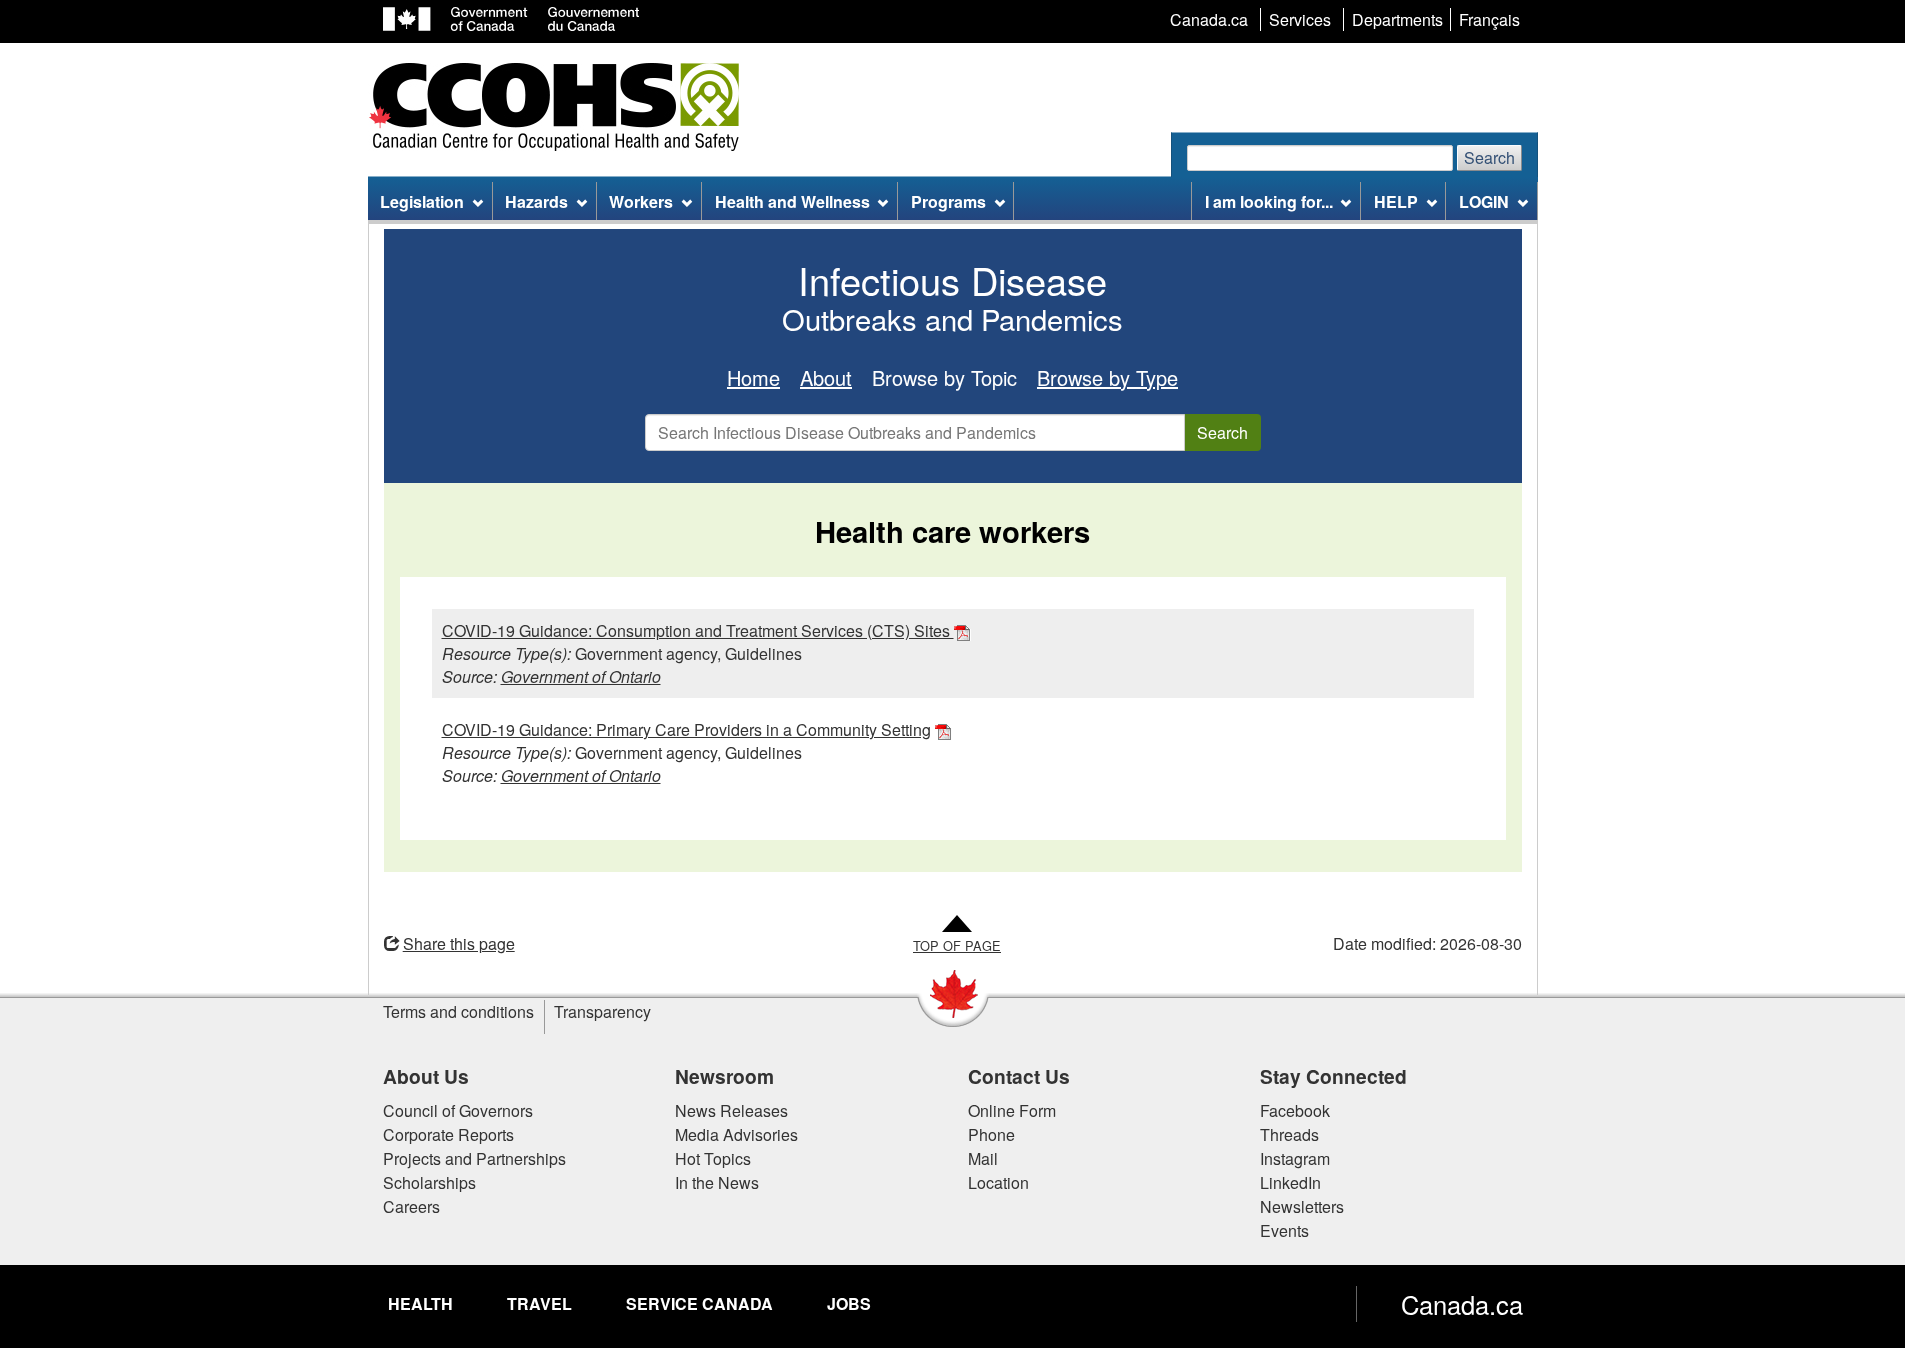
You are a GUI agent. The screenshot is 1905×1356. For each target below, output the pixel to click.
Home (753, 377)
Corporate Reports (448, 1134)
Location (998, 1182)
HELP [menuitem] (1396, 201)
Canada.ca (1462, 1304)
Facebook (1295, 1110)
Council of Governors (458, 1110)
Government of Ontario (581, 676)
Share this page (459, 943)
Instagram (1295, 1158)
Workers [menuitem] (641, 201)
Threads (1289, 1134)
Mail (983, 1158)
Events (1284, 1230)
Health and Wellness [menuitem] (792, 201)
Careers (411, 1206)
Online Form (1012, 1110)
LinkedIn (1290, 1182)
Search (1489, 157)
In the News (717, 1182)
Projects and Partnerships (474, 1158)
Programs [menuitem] (948, 201)
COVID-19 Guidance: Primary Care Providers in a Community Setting (686, 729)
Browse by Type (1107, 377)
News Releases (731, 1110)
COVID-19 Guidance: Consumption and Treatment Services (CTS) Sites (698, 630)
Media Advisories (736, 1134)
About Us (426, 1076)
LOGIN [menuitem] (1484, 201)
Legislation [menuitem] (422, 201)
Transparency (602, 1011)
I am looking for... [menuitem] (1269, 201)
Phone (991, 1134)
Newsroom (724, 1076)
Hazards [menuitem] (536, 201)
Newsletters (1302, 1206)
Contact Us (1019, 1076)
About (826, 377)
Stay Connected (1333, 1076)
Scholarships (429, 1182)
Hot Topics (713, 1158)
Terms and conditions (458, 1011)
